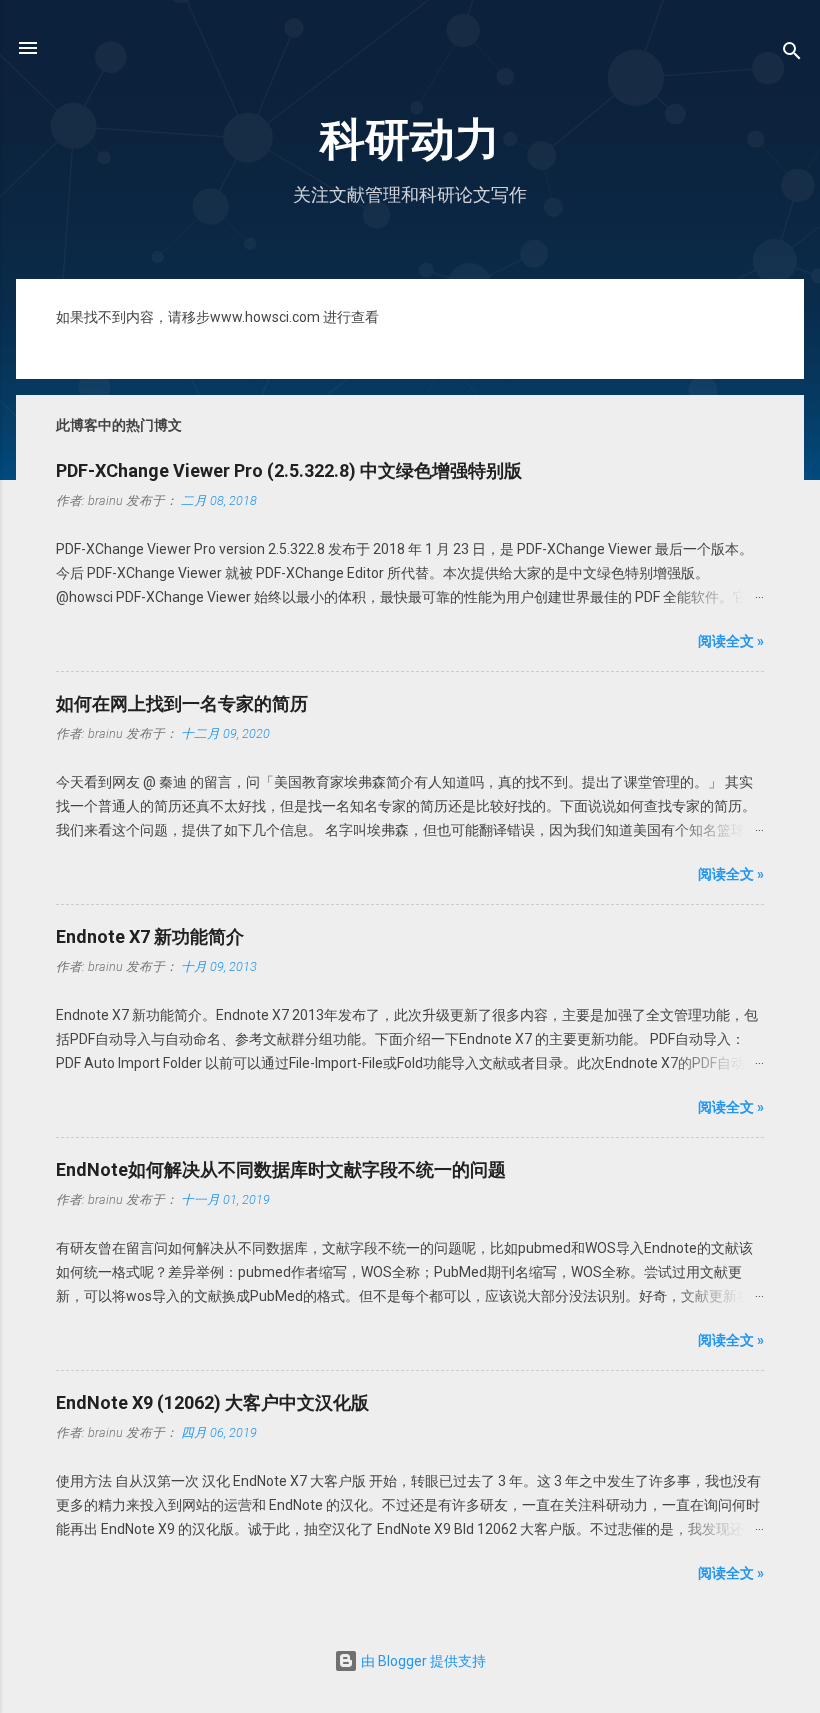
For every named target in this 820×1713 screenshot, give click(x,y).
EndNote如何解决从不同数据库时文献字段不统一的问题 (281, 1169)
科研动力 (410, 139)
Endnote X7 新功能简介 (150, 936)
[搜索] (792, 54)
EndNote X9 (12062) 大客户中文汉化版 (212, 1402)
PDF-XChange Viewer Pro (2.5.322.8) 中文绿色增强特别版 (289, 470)
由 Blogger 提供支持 (422, 1661)
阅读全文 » (731, 641)
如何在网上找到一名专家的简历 (182, 703)
